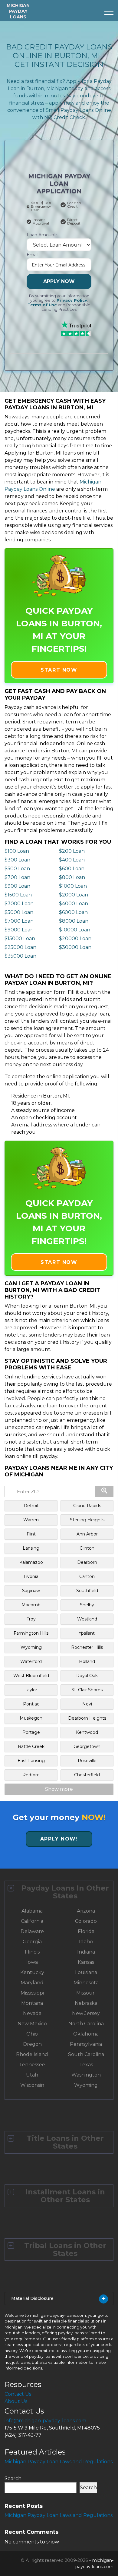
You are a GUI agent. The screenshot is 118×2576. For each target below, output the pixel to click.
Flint (31, 1534)
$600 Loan (72, 869)
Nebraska (86, 2003)
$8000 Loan (74, 921)
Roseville (87, 1761)
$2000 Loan (74, 895)
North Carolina (86, 2024)
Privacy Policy (72, 300)
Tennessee (32, 2065)
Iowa (32, 1962)
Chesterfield (87, 1775)
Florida (86, 1931)
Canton (87, 1576)
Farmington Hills (31, 1633)
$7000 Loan (19, 921)
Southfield (87, 1591)
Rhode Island (32, 2054)
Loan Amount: (42, 235)
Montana (32, 2003)
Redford (31, 1775)
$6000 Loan (73, 912)
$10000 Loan (75, 930)
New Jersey (86, 2013)
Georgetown (87, 1746)
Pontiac (31, 1704)
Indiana (86, 1952)
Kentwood (87, 1732)
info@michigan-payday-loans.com (45, 2421)
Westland (87, 1619)
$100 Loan (17, 851)
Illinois (32, 1952)
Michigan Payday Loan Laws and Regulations (59, 2462)
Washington (86, 2075)
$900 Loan (17, 886)
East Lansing (31, 1761)
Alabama (32, 1911)
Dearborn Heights (87, 1718)
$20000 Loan (75, 938)
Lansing (31, 1548)
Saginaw (31, 1591)
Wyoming (31, 1647)
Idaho (86, 1942)
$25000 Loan (20, 947)
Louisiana (86, 1972)
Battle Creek (31, 1746)
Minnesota (86, 1983)
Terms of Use (42, 305)
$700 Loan (17, 877)
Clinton (87, 1548)
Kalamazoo (31, 1562)
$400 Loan (72, 860)
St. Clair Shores (87, 1690)
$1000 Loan (73, 886)
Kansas (86, 1962)
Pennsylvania (86, 2044)
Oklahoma (86, 2034)
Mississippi (32, 1993)
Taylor (31, 1690)
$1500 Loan (18, 895)
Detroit (31, 1506)
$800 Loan (72, 877)
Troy (31, 1619)
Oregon (32, 2044)
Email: (33, 255)
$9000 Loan (19, 930)
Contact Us (18, 2394)
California (32, 1921)
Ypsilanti (87, 1633)
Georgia (32, 1942)
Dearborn (87, 1562)
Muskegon (31, 1718)
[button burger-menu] (109, 12)
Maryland (32, 1983)
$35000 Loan (20, 956)
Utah (32, 2075)
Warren (31, 1520)
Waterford (31, 1661)
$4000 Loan (74, 904)
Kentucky (32, 1972)
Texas (86, 2065)
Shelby (87, 1605)
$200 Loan (72, 851)
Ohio (32, 2034)
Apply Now (59, 281)
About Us (16, 2401)
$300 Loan (17, 860)
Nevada (32, 2013)
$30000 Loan (75, 947)
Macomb (31, 1605)
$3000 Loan (19, 904)
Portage (31, 1732)
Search (13, 2478)
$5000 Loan (19, 912)
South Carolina (86, 2054)
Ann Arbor (87, 1534)
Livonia (31, 1576)
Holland (87, 1661)
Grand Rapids (87, 1506)
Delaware (32, 1931)
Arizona (86, 1911)
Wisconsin (32, 2085)
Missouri (86, 1993)
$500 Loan (17, 869)
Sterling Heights (87, 1520)
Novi (87, 1704)
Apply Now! (59, 1839)
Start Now (59, 670)
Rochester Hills (87, 1647)
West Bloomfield (31, 1676)
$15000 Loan (20, 938)
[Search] (104, 1491)
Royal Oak (87, 1676)
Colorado (86, 1921)
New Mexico (32, 2024)
